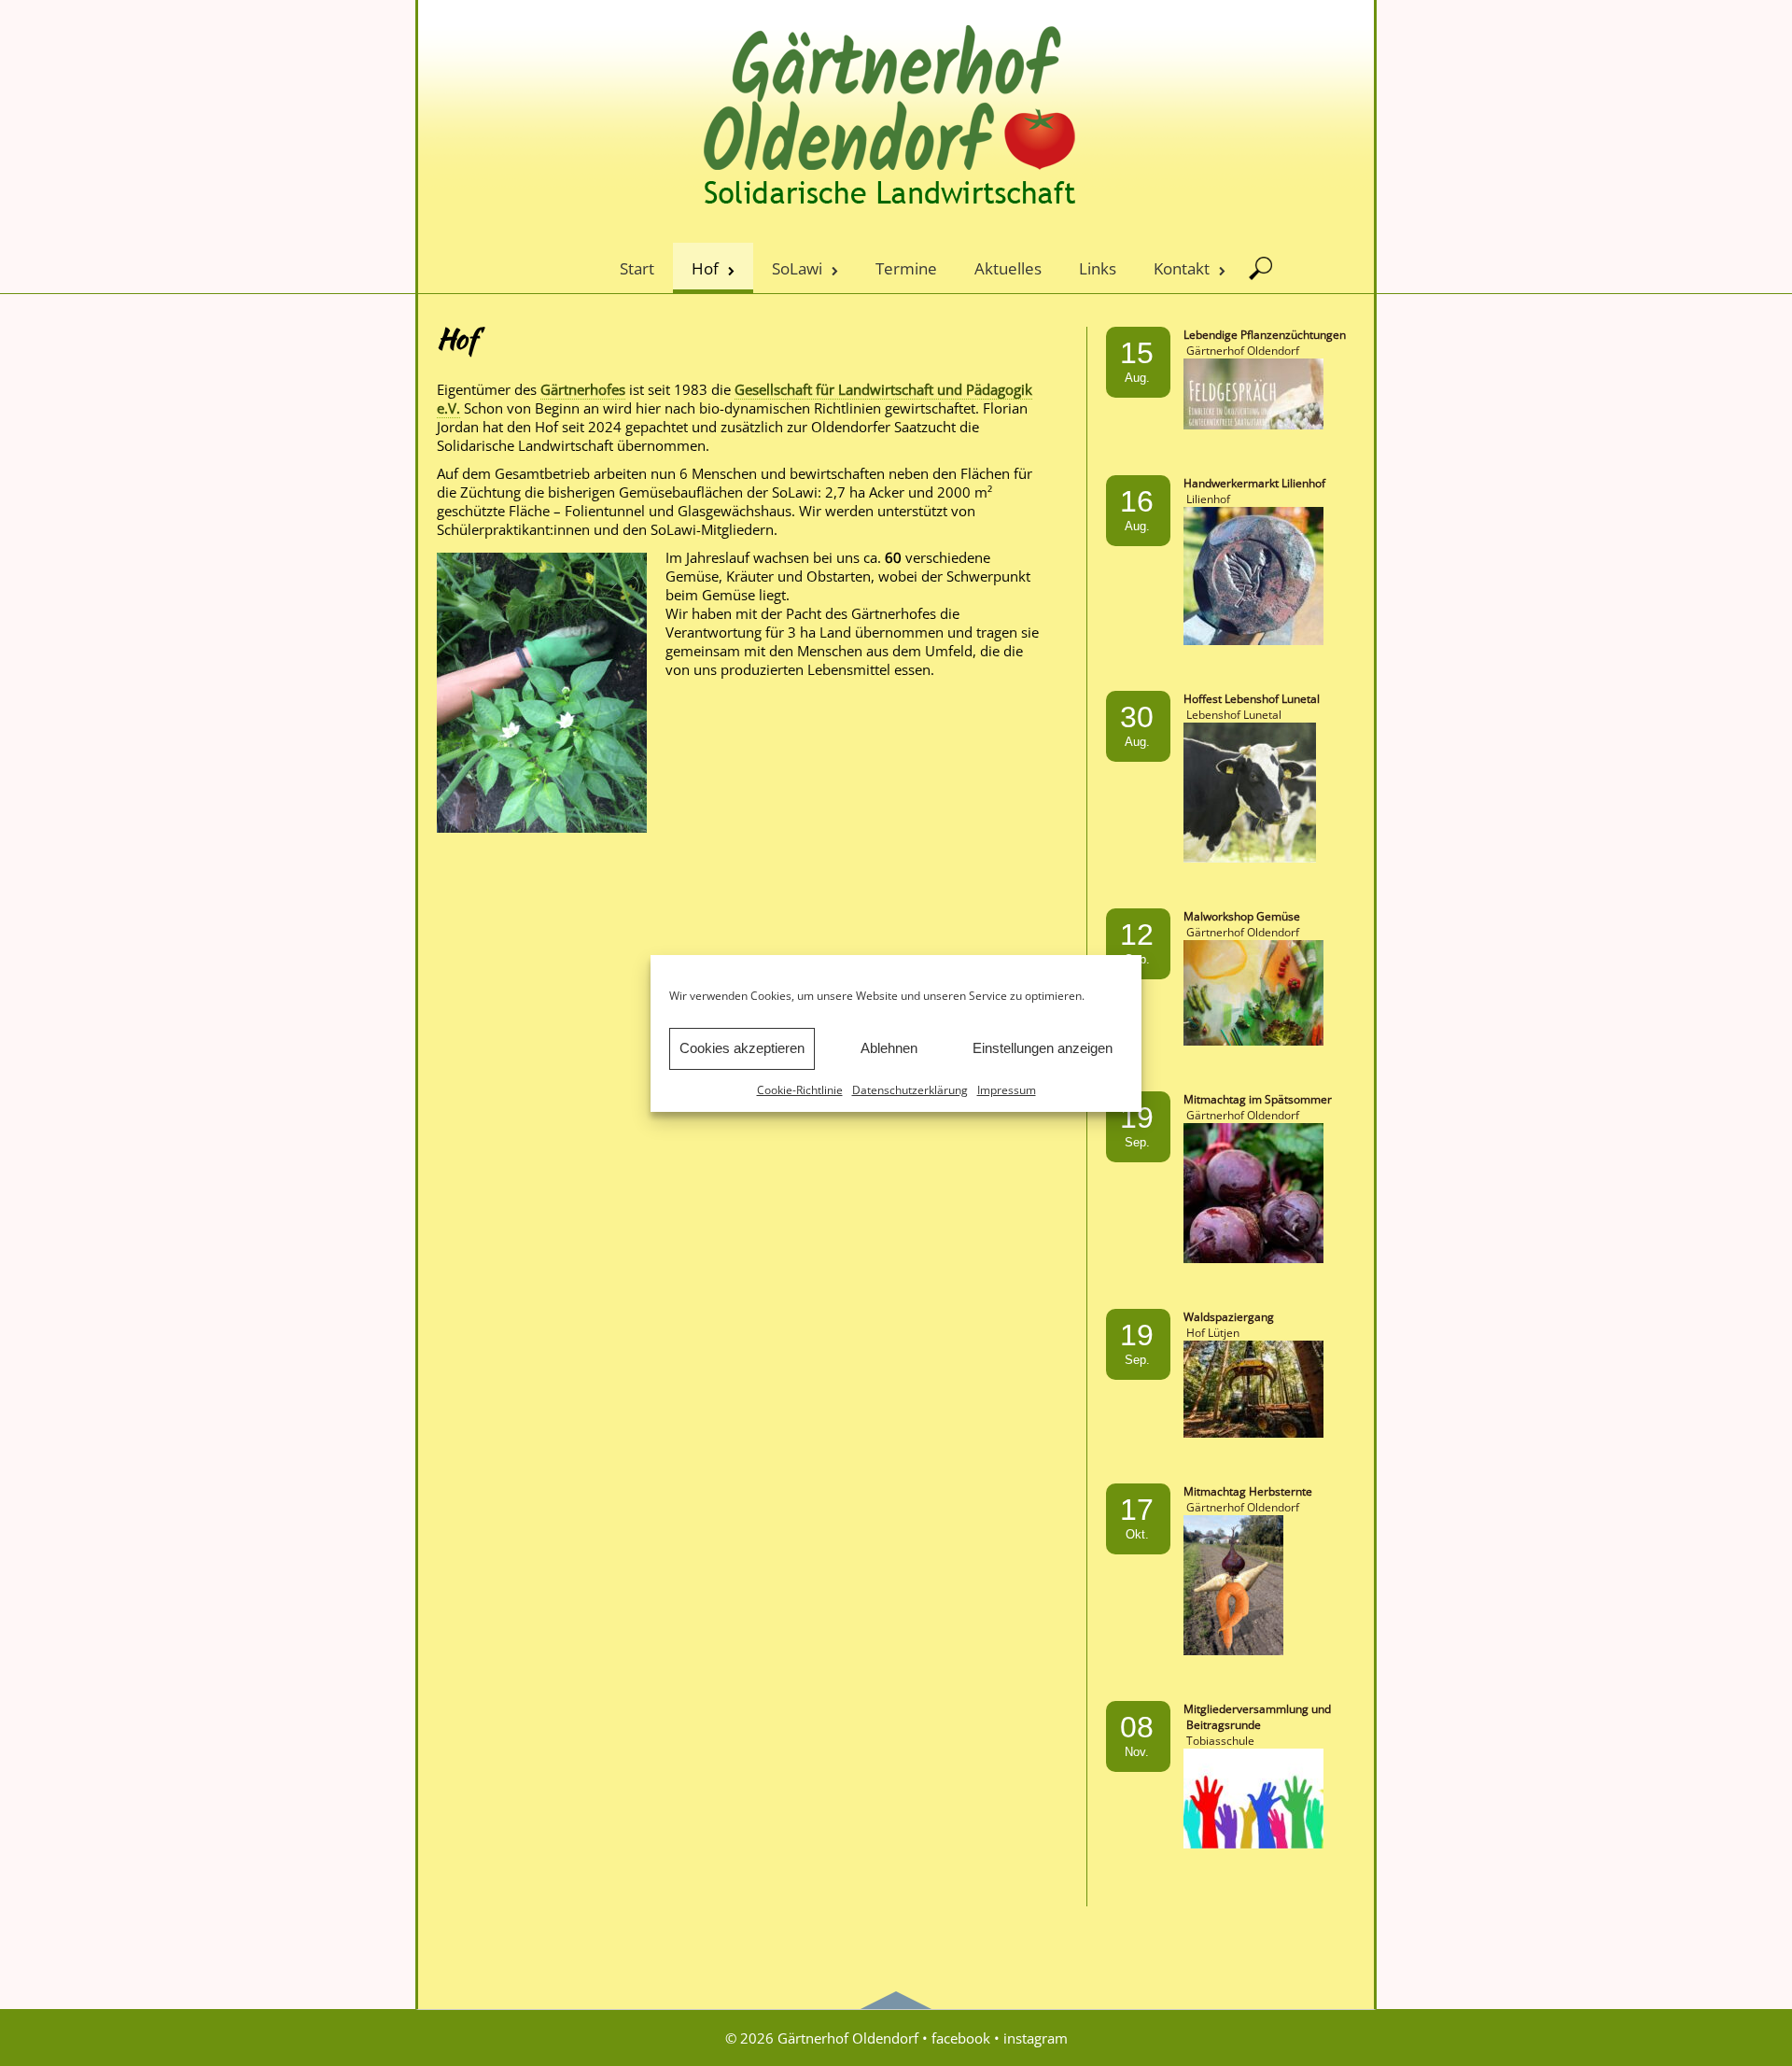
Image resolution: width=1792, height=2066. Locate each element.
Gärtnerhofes (583, 389)
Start (637, 268)
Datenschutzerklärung (910, 1090)
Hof (705, 268)
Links (1098, 268)
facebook (961, 2038)
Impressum (1007, 1090)
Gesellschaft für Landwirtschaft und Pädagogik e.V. (735, 399)
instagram (1036, 2038)
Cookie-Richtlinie (800, 1090)
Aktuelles (1008, 268)
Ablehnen (889, 1048)
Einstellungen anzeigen (1043, 1048)
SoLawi (797, 268)
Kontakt (1182, 268)
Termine (906, 268)
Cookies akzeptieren (742, 1048)
